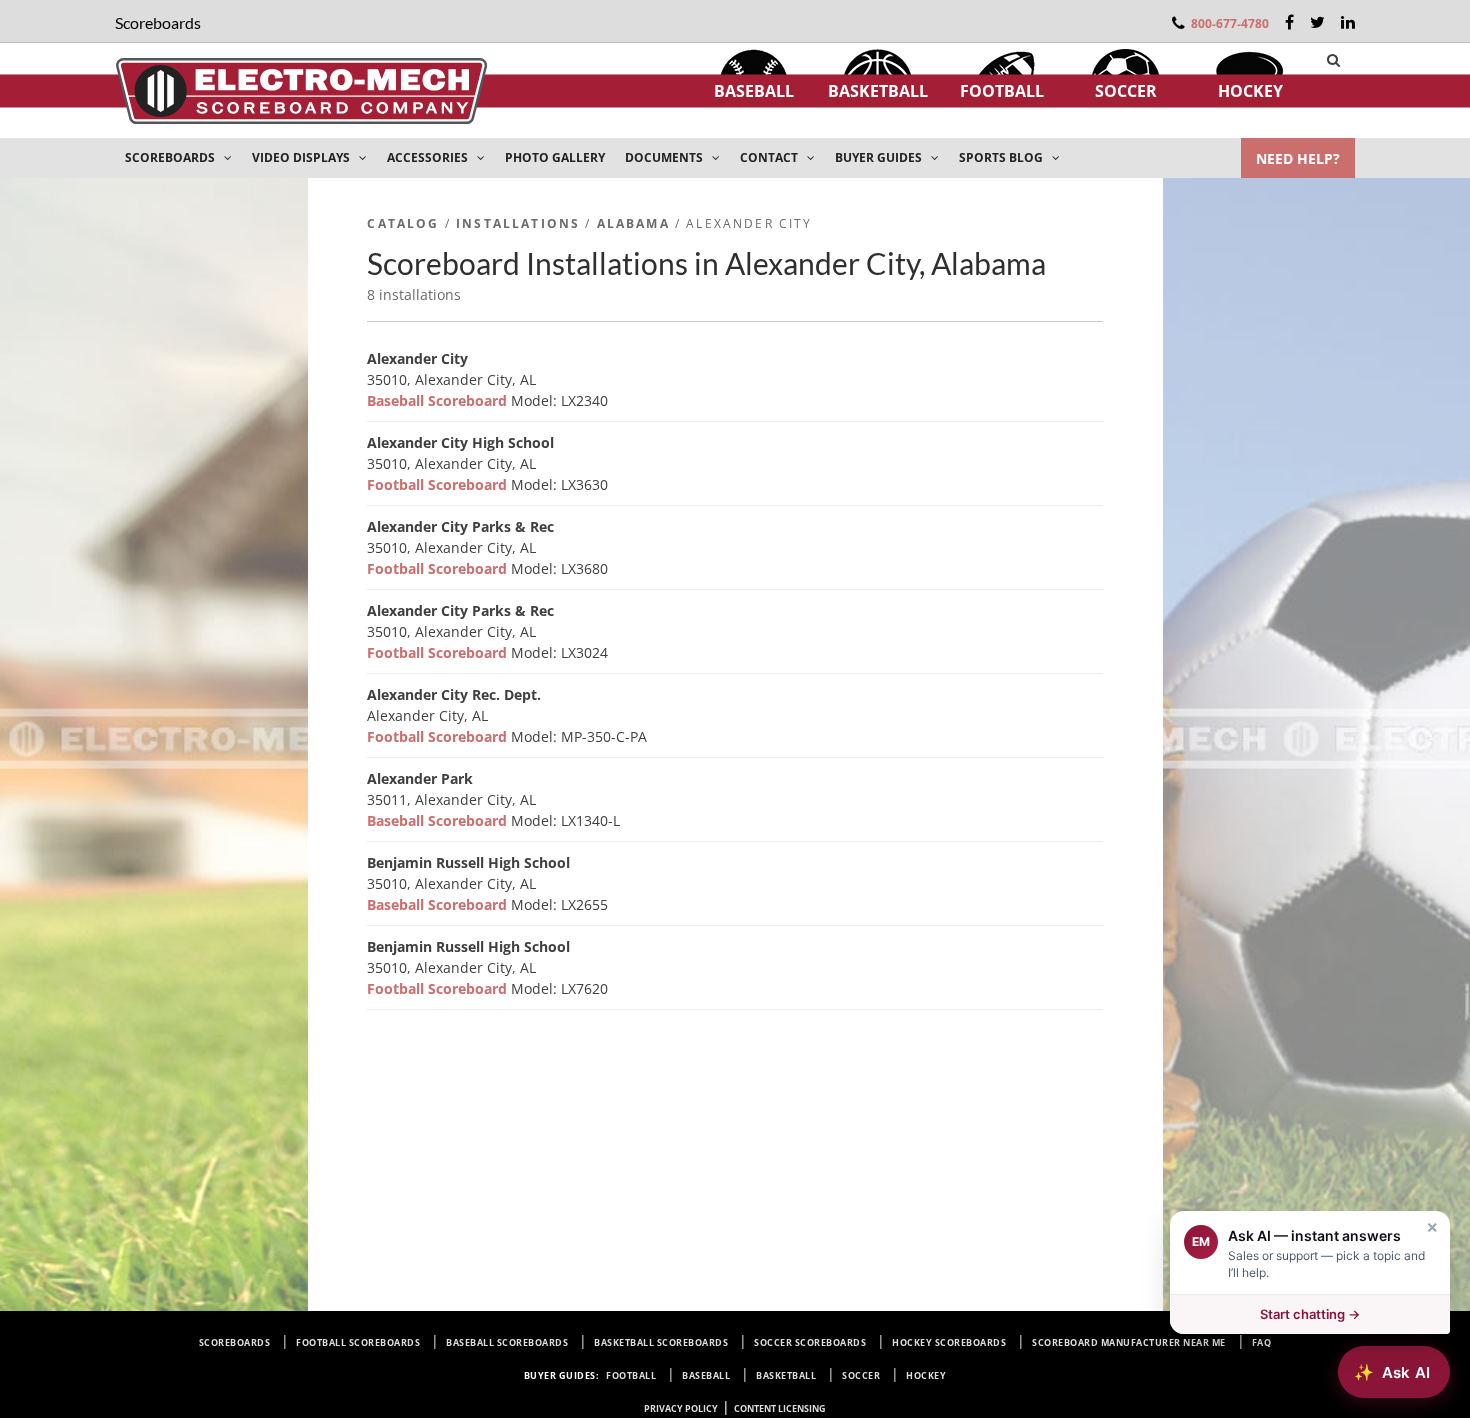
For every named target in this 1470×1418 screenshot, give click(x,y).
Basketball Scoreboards (661, 1342)
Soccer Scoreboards (810, 1342)
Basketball (878, 91)
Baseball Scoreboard (439, 400)
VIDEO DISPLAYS (302, 157)
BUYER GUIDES (880, 157)
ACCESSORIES (429, 157)
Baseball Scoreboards (507, 1342)
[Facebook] (1289, 22)
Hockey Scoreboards (949, 1342)
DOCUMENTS (665, 157)
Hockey (1250, 91)
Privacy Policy (681, 1408)
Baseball (754, 91)
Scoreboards (235, 1342)
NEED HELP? (1298, 158)
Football (1002, 91)
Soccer (1126, 91)
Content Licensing (780, 1408)
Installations (518, 223)
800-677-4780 (1230, 23)
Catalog (403, 223)
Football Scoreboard (439, 484)
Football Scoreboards (358, 1342)
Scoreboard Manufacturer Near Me (1129, 1342)
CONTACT (770, 157)
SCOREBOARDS (171, 157)
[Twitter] (1317, 22)
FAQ (1262, 1342)
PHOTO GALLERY (555, 157)
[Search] (1333, 60)
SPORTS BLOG (1002, 157)
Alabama (633, 223)
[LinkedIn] (1348, 22)
